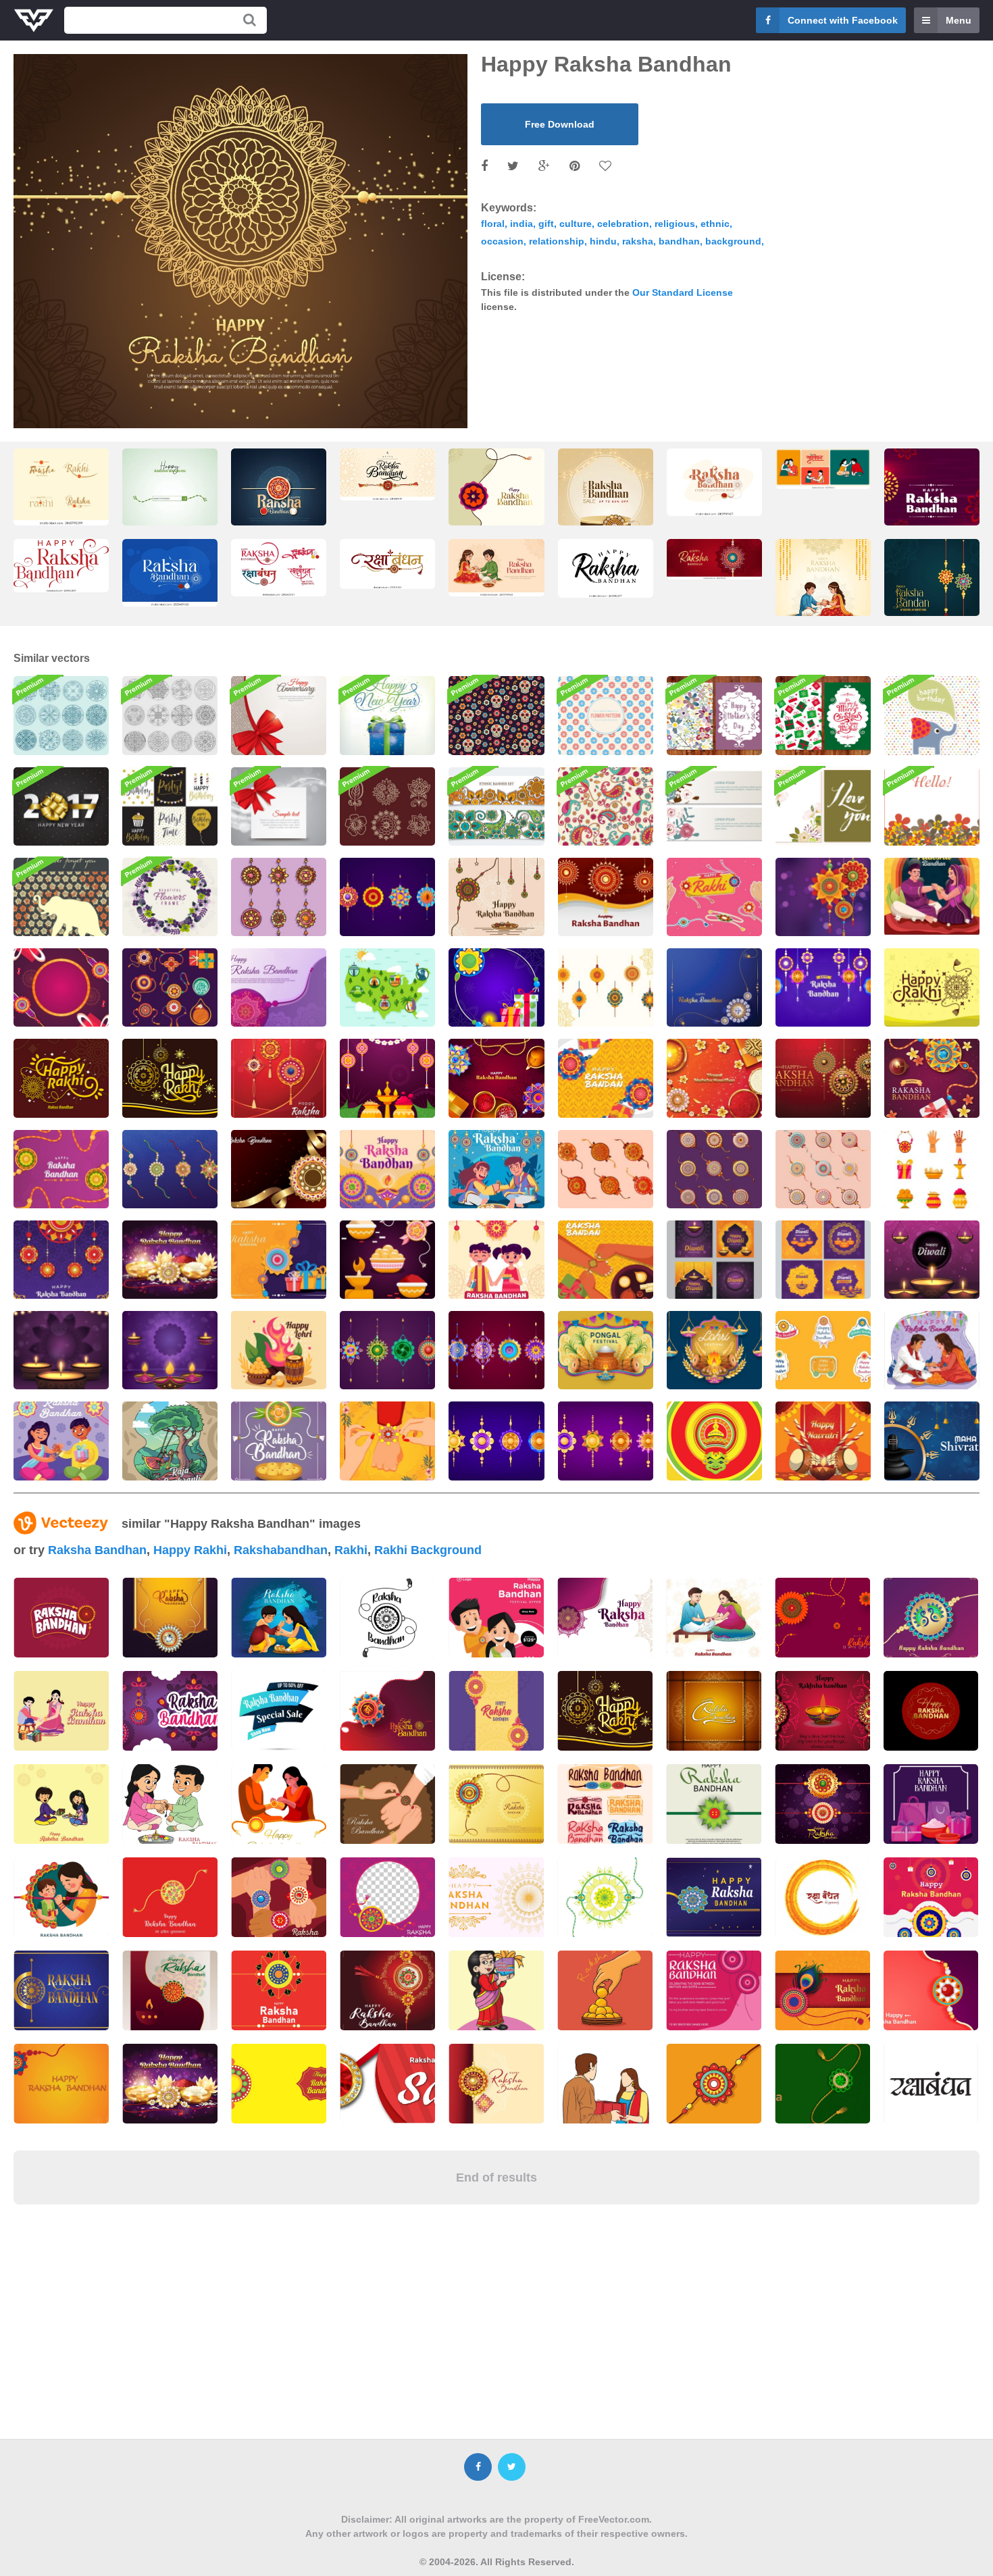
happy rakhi (190, 1550)
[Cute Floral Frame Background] (170, 897)
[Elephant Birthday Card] (932, 715)
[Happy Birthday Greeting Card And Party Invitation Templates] (170, 806)
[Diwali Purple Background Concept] (932, 1260)
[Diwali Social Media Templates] (714, 1260)
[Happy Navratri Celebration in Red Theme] (823, 1441)
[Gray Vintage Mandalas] (170, 715)
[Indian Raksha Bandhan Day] (61, 1441)
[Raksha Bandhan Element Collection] (387, 1350)
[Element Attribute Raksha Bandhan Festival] (823, 1169)
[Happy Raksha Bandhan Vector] (496, 897)
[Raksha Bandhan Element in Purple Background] (279, 987)
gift (546, 224)
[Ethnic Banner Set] (496, 806)
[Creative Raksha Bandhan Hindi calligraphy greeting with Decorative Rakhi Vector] (387, 564)
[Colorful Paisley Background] (606, 806)
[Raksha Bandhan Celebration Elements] (932, 1169)
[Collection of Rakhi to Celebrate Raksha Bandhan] (170, 1169)
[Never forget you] (61, 897)
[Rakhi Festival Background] (823, 897)
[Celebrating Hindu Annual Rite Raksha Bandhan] (606, 1260)
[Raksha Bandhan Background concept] (823, 1078)
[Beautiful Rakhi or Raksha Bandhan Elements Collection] (170, 987)
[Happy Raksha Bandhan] (714, 987)
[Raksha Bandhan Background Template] (279, 1169)
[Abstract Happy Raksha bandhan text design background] (714, 1711)
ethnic (715, 224)
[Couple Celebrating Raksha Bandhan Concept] (932, 897)
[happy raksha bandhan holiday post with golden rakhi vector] (932, 523)
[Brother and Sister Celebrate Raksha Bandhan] (496, 1169)
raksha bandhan (97, 1550)
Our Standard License (683, 292)
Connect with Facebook (843, 20)
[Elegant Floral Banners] (714, 806)
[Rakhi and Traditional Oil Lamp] (496, 987)
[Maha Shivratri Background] (932, 1441)
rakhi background (428, 1550)
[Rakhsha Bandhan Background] (279, 1441)
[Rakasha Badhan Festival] (932, 1078)
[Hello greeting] (932, 806)
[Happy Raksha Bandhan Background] (496, 1078)
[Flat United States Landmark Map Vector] (387, 987)
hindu (603, 241)
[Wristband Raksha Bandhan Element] (606, 1169)
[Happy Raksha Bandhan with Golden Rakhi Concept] (170, 1260)
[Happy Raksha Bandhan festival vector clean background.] (822, 1711)
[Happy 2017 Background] (61, 806)
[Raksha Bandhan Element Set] (496, 1350)
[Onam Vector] (714, 1441)
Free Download (560, 124)
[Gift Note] (279, 806)
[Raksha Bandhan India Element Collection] (496, 1441)
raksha (638, 241)
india (521, 224)
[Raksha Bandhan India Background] (823, 987)
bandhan (679, 241)
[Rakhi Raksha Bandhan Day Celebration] (387, 1078)
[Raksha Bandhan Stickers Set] (714, 897)
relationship (557, 241)
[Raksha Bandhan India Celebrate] (387, 1169)
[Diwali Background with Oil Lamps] (170, 1350)
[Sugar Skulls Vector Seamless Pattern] (496, 715)
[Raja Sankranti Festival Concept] (170, 1441)
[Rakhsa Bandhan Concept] (496, 1260)
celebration (623, 224)
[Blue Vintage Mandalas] (61, 715)
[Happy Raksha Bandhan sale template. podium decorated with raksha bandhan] (606, 500)
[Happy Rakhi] (932, 987)
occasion (502, 241)
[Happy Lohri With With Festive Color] (279, 1350)
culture (576, 224)
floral (493, 224)
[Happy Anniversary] (279, 715)
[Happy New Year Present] (387, 715)
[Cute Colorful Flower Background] (606, 715)
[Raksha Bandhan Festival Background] (61, 1169)
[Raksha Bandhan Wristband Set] (714, 1169)
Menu (959, 20)
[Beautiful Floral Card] (823, 806)
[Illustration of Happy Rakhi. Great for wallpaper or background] (605, 1711)
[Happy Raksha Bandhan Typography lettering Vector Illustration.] (606, 568)
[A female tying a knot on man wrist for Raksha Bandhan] (387, 1441)
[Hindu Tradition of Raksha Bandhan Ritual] (606, 1078)
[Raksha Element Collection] (387, 897)
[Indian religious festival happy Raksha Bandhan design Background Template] (822, 1618)
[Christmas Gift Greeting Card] (823, 715)
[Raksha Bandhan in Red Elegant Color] (279, 1078)
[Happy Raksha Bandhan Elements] (606, 987)
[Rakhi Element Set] (279, 897)
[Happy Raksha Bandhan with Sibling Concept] (932, 1350)
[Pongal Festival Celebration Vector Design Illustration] (606, 1350)
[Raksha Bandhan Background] (606, 897)
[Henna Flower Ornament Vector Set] (387, 806)
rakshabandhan (281, 1550)
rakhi (351, 1550)
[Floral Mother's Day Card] (714, 715)
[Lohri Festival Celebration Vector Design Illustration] (714, 1350)
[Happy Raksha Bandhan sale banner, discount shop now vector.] (279, 1711)
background (733, 241)
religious (675, 224)
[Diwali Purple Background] (61, 1350)
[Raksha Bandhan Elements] (387, 1260)
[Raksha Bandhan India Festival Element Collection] (606, 1441)
